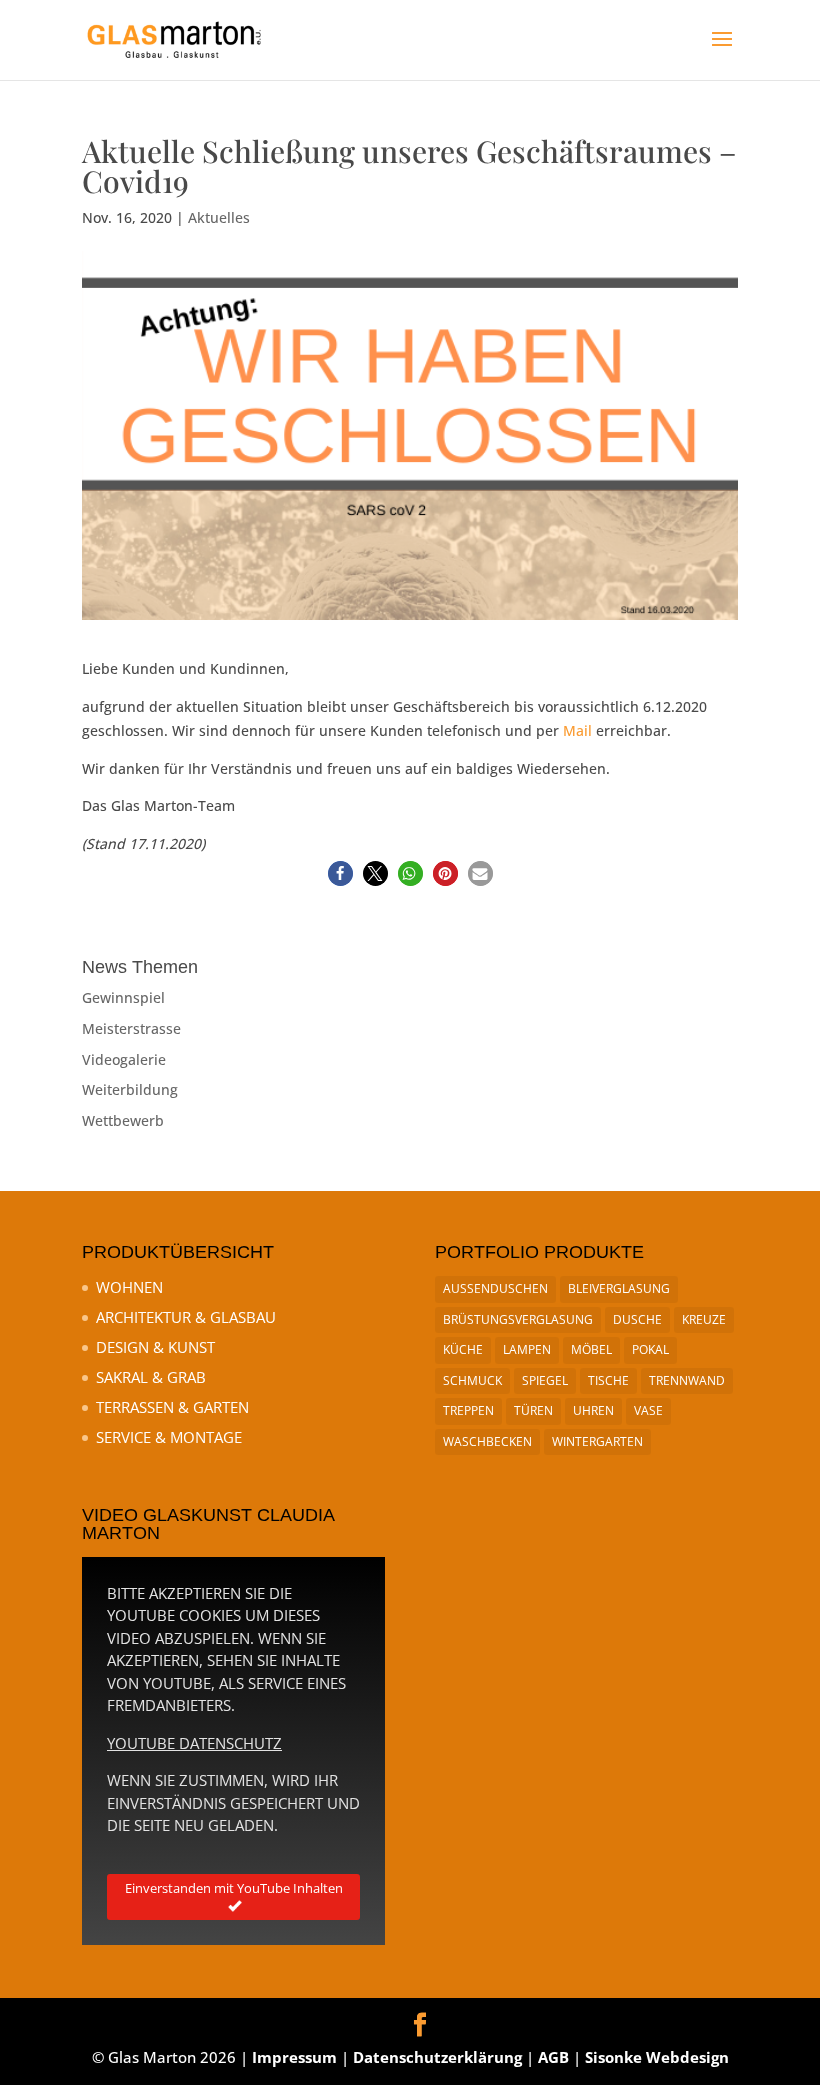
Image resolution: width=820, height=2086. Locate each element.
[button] (340, 873)
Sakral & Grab (151, 1377)
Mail (577, 730)
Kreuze (704, 1319)
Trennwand (687, 1380)
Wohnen (129, 1287)
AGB (553, 2057)
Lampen (527, 1349)
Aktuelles (219, 217)
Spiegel (545, 1380)
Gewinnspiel (123, 997)
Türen (533, 1410)
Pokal (650, 1349)
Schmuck (472, 1380)
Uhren (593, 1410)
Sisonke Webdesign (657, 2057)
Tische (608, 1380)
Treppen (468, 1410)
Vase (648, 1410)
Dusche (637, 1319)
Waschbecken (487, 1441)
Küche (463, 1349)
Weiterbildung (130, 1089)
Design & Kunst (155, 1347)
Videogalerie (124, 1059)
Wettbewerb (123, 1120)
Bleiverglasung (619, 1288)
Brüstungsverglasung (518, 1319)
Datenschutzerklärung (437, 2057)
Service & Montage (169, 1437)
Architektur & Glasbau (186, 1317)
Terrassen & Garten (172, 1407)
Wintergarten (597, 1441)
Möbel (591, 1349)
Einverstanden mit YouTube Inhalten (234, 1888)
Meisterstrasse (131, 1028)
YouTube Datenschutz (194, 1743)
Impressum (294, 2057)
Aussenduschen (495, 1288)
